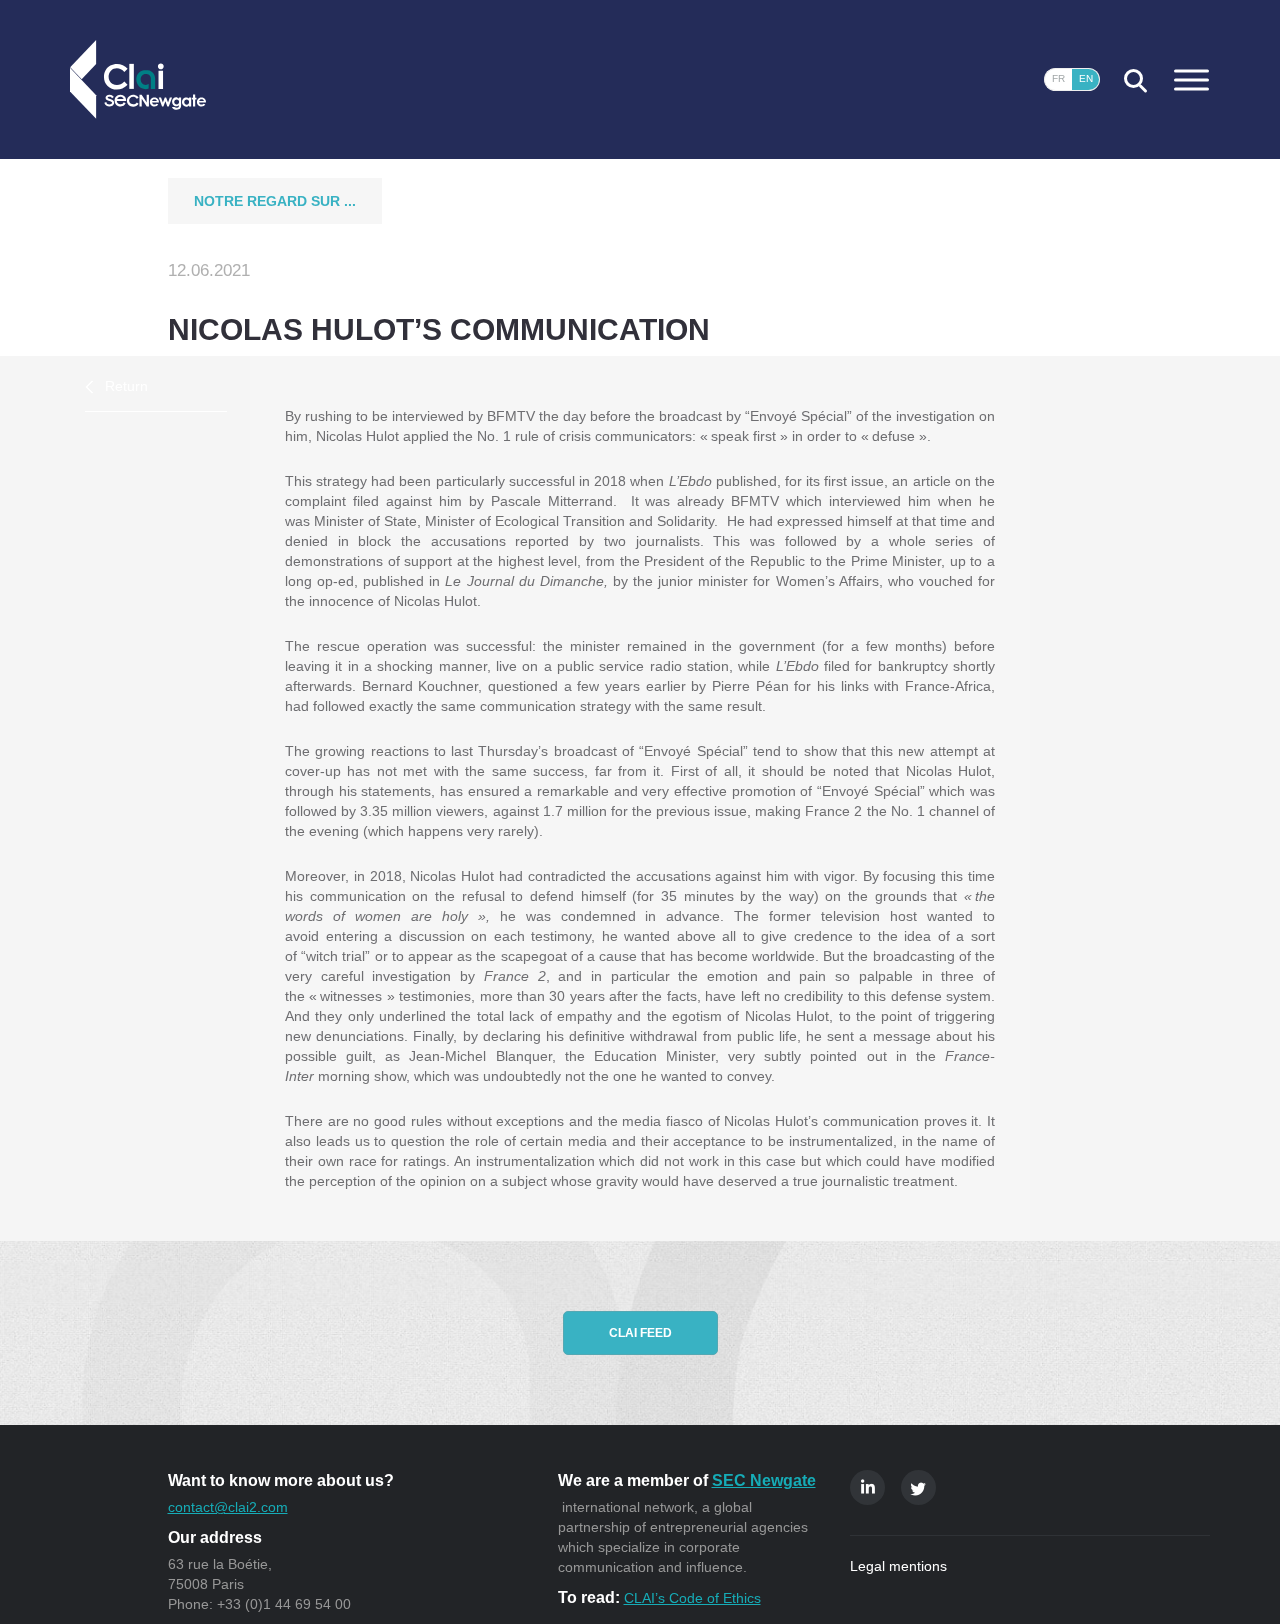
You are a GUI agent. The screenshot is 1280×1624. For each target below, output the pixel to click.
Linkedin (867, 1487)
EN (1086, 78)
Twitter (918, 1487)
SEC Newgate (764, 1480)
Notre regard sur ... (275, 201)
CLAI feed (640, 1333)
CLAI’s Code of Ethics (692, 1598)
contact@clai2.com (228, 1507)
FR (1058, 78)
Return (126, 386)
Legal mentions (898, 1566)
